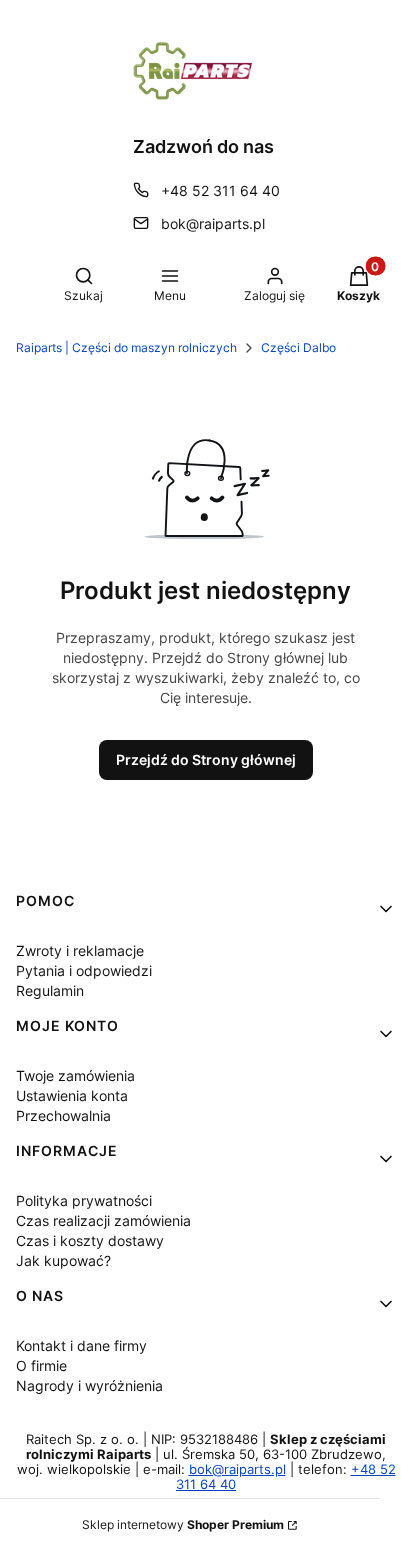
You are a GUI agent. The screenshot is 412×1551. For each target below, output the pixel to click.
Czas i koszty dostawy (90, 1240)
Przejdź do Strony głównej (206, 759)
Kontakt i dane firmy (81, 1345)
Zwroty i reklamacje (80, 950)
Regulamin (50, 990)
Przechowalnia (63, 1115)
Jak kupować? (63, 1260)
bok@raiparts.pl (213, 223)
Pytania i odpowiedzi (84, 970)
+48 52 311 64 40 (220, 190)
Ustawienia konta (72, 1095)
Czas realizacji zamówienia (103, 1220)
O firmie (41, 1365)
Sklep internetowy (183, 1524)
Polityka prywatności (84, 1200)
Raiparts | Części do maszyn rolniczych (126, 347)
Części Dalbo (298, 347)
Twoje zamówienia (75, 1075)
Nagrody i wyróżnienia (89, 1385)
